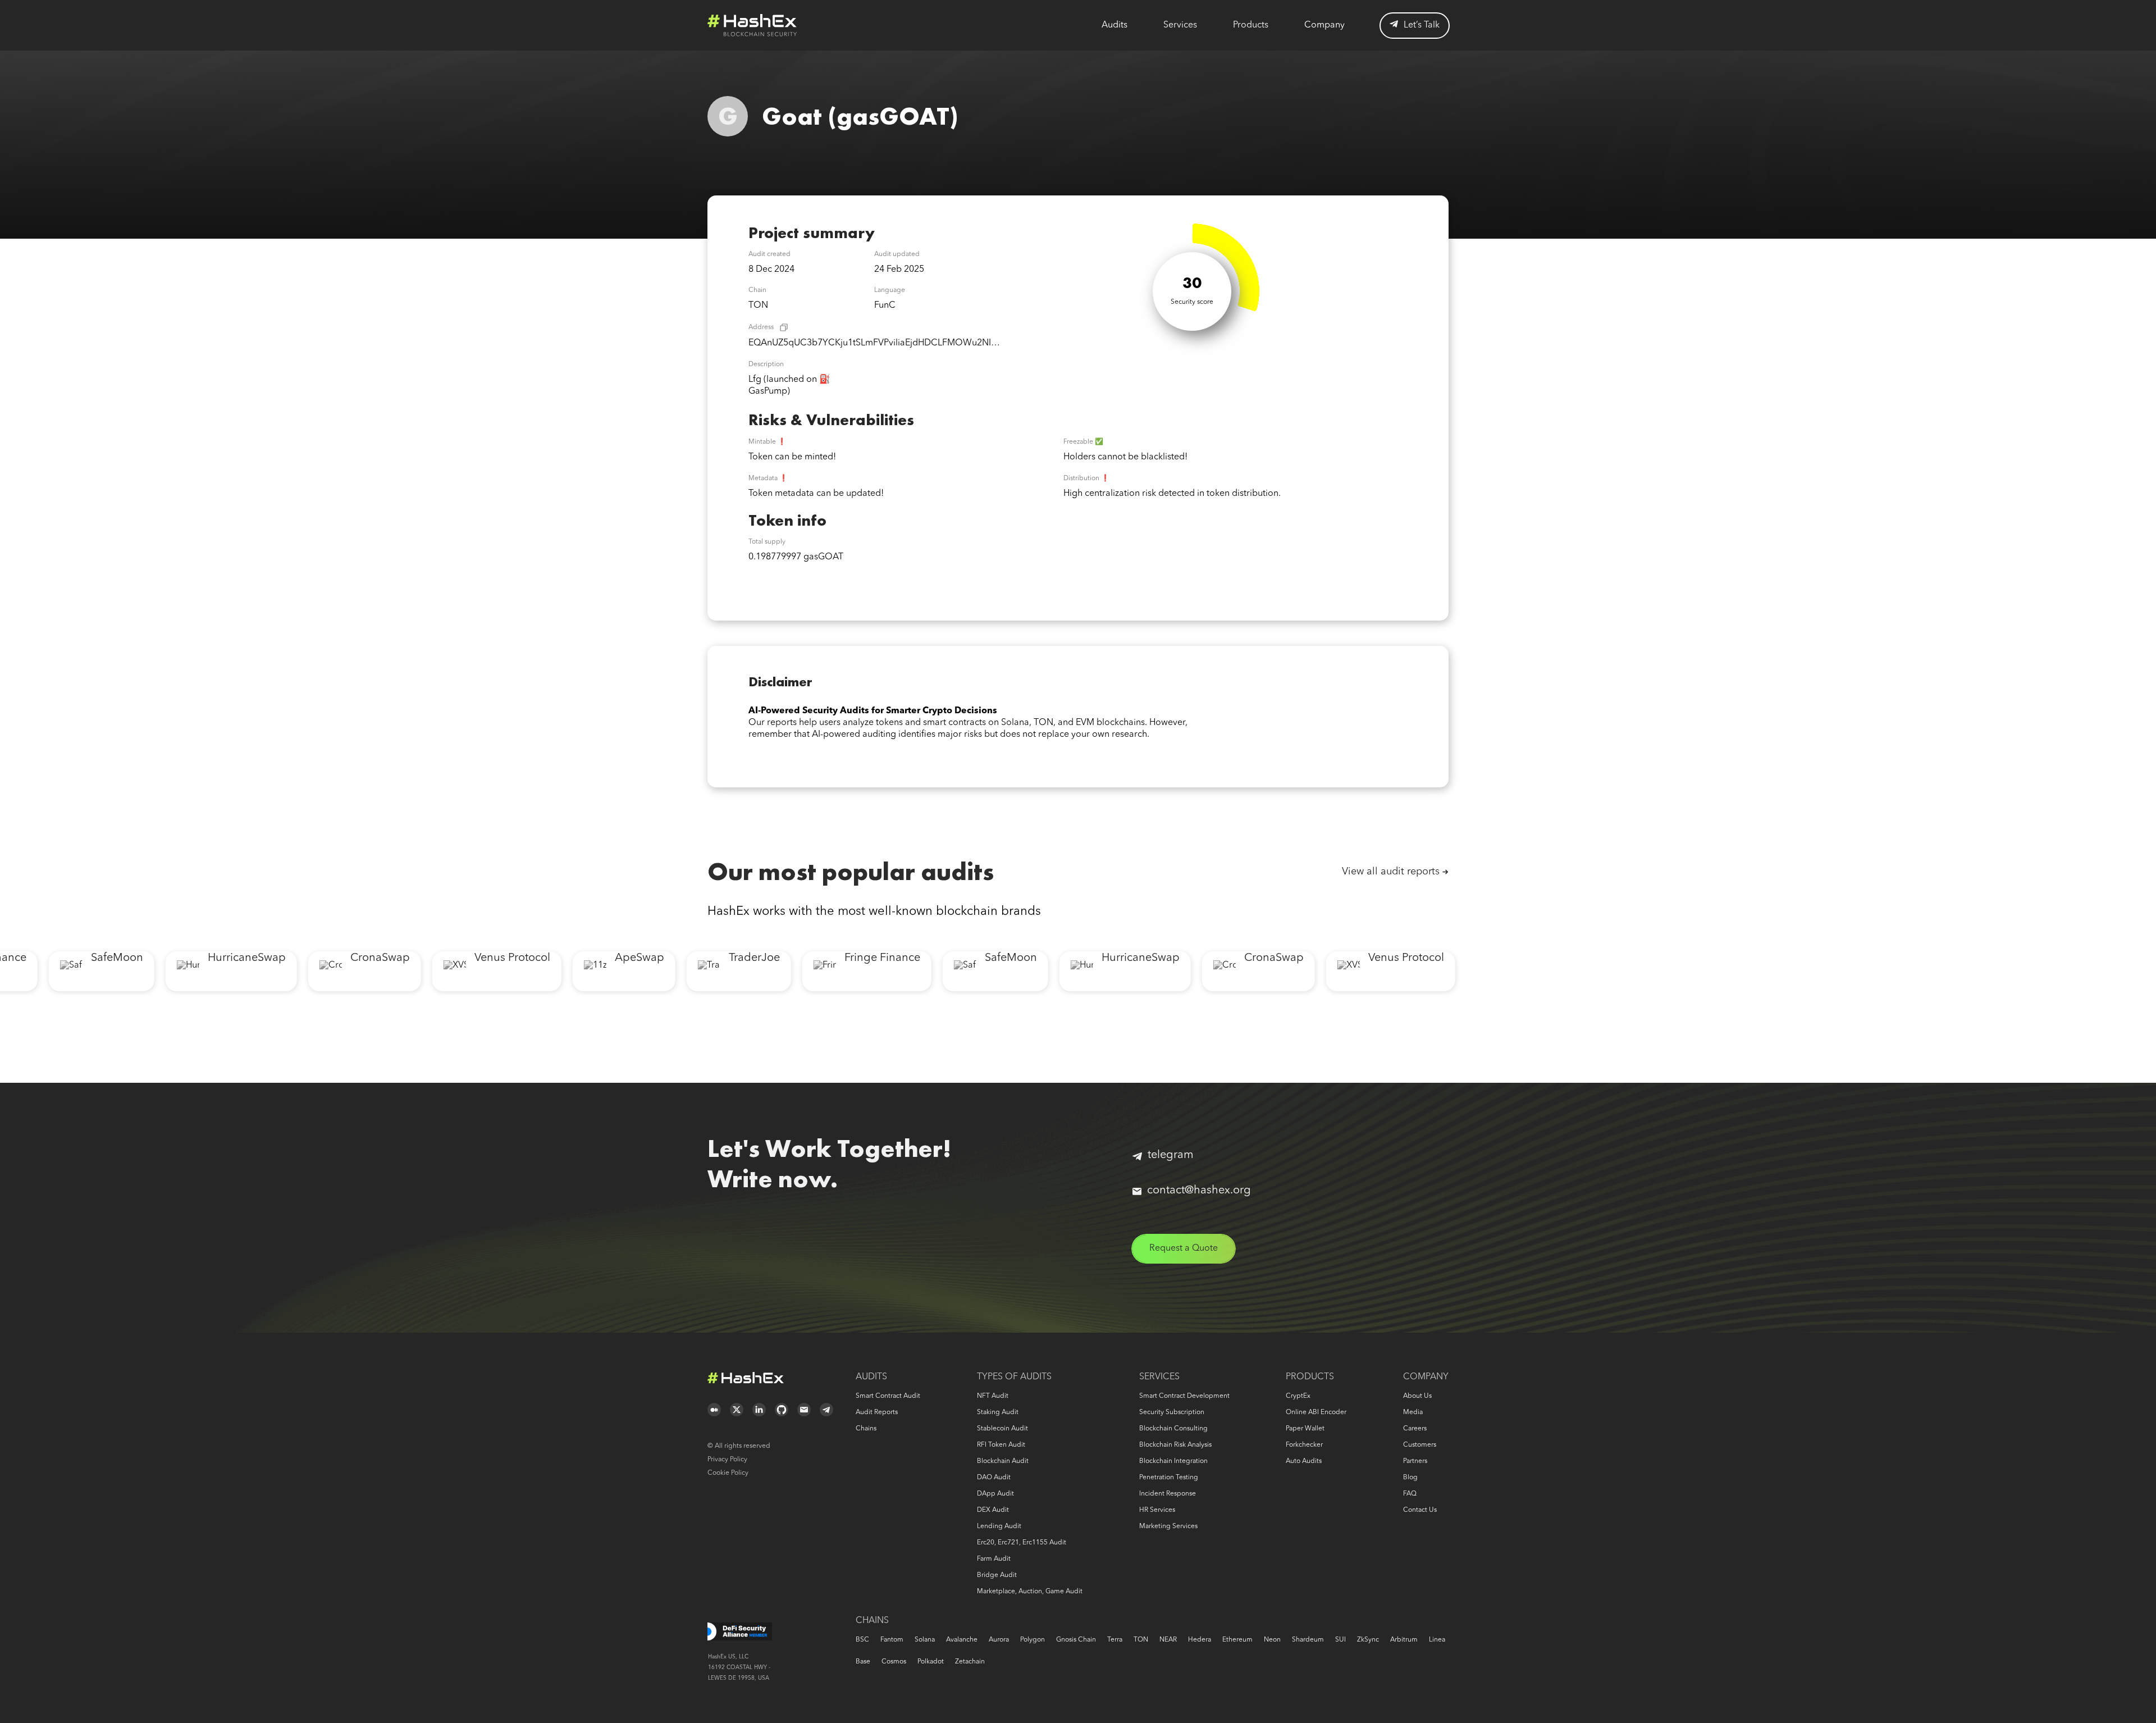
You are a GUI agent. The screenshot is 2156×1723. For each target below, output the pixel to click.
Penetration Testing (1169, 1478)
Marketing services (1168, 1526)
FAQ (1410, 1494)
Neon (1272, 1640)
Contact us (1420, 1510)
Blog (1410, 1478)
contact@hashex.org (1199, 1191)
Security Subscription (1172, 1412)
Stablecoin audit (1002, 1429)
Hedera (1200, 1640)
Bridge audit (997, 1575)
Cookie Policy (728, 1473)
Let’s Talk (1422, 25)
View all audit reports (1391, 872)
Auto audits (1304, 1461)
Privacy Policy (727, 1460)
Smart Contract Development (1184, 1396)
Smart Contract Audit (888, 1396)
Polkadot (931, 1662)
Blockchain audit (1003, 1461)
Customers (1420, 1445)
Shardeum (1308, 1640)
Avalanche (962, 1640)
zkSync (1368, 1640)
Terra (1115, 1640)
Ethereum (1237, 1640)
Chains (866, 1429)
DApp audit (995, 1494)
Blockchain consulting (1173, 1429)
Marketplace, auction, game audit (1030, 1592)
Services (1180, 25)
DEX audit (993, 1510)
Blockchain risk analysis (1175, 1445)
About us (1417, 1396)
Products (1251, 25)
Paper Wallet (1305, 1429)
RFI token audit (1001, 1445)
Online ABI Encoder (1316, 1412)
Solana (925, 1640)
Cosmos (894, 1662)
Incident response (1168, 1494)
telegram (1171, 1155)
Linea (1437, 1640)
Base (863, 1662)
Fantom (892, 1640)
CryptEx (1298, 1396)
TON (1141, 1640)
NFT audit (993, 1396)
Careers (1415, 1429)
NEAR (1168, 1640)
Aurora (999, 1640)
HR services (1157, 1510)
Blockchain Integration (1173, 1461)
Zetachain (970, 1662)
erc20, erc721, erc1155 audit (1022, 1543)
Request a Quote (1184, 1248)
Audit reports (877, 1412)
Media (1413, 1412)
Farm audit (994, 1559)
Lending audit (999, 1526)
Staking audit (998, 1412)
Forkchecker (1304, 1445)
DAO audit (994, 1478)
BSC (862, 1640)
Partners (1415, 1461)
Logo (752, 25)
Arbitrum (1404, 1640)
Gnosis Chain (1076, 1640)
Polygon (1033, 1640)
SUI (1340, 1640)
